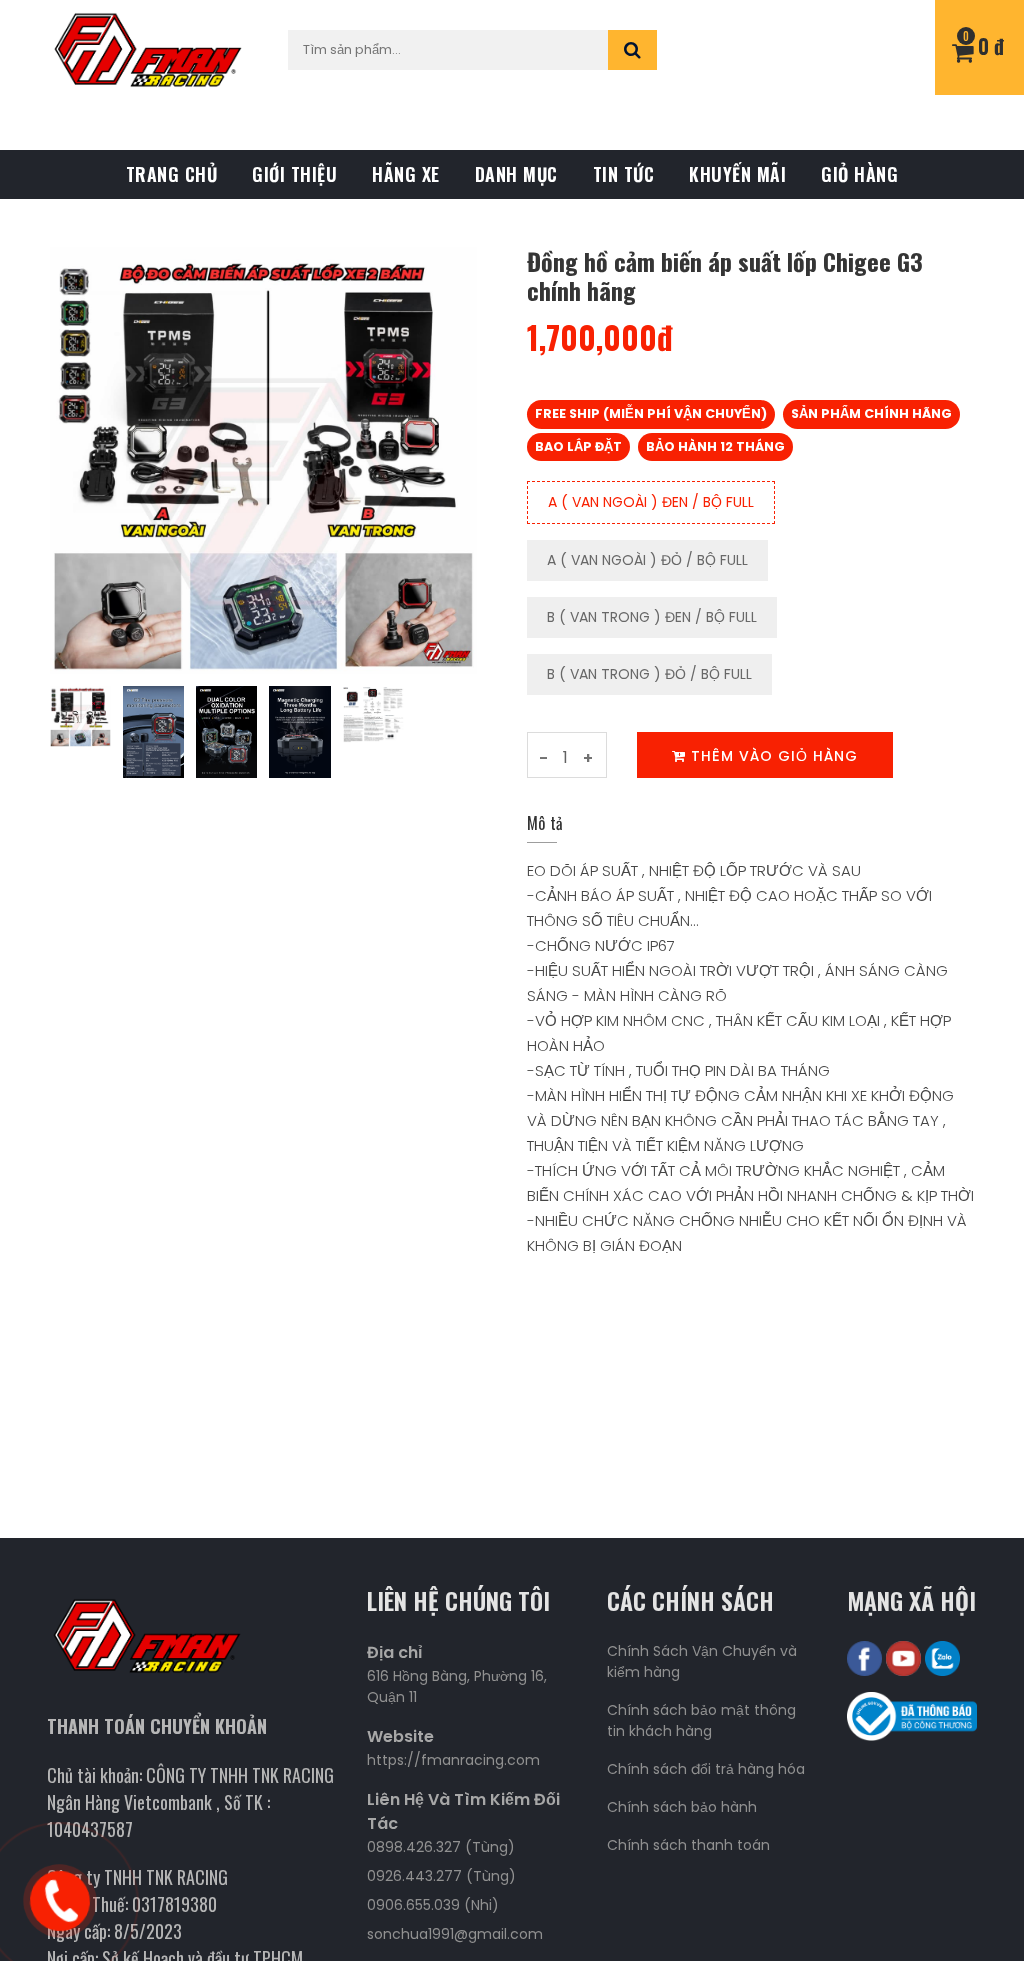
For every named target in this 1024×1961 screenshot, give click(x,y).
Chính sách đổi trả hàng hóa (706, 1769)
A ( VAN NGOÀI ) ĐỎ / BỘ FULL (647, 560)
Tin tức (624, 174)
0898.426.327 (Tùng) (441, 1847)
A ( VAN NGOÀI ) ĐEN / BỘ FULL (651, 502)
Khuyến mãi (737, 174)
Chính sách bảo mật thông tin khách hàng (701, 1720)
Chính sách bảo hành (682, 1807)
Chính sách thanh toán (688, 1845)
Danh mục (516, 174)
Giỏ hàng (859, 174)
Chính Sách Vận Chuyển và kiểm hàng (702, 1661)
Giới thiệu (294, 174)
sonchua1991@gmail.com (455, 1934)
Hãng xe (406, 174)
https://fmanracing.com (453, 1760)
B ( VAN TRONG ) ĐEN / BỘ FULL (652, 617)
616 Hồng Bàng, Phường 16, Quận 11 (457, 1686)
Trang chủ (172, 174)
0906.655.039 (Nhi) (433, 1905)
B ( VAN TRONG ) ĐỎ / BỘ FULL (649, 674)
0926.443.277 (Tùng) (441, 1876)
